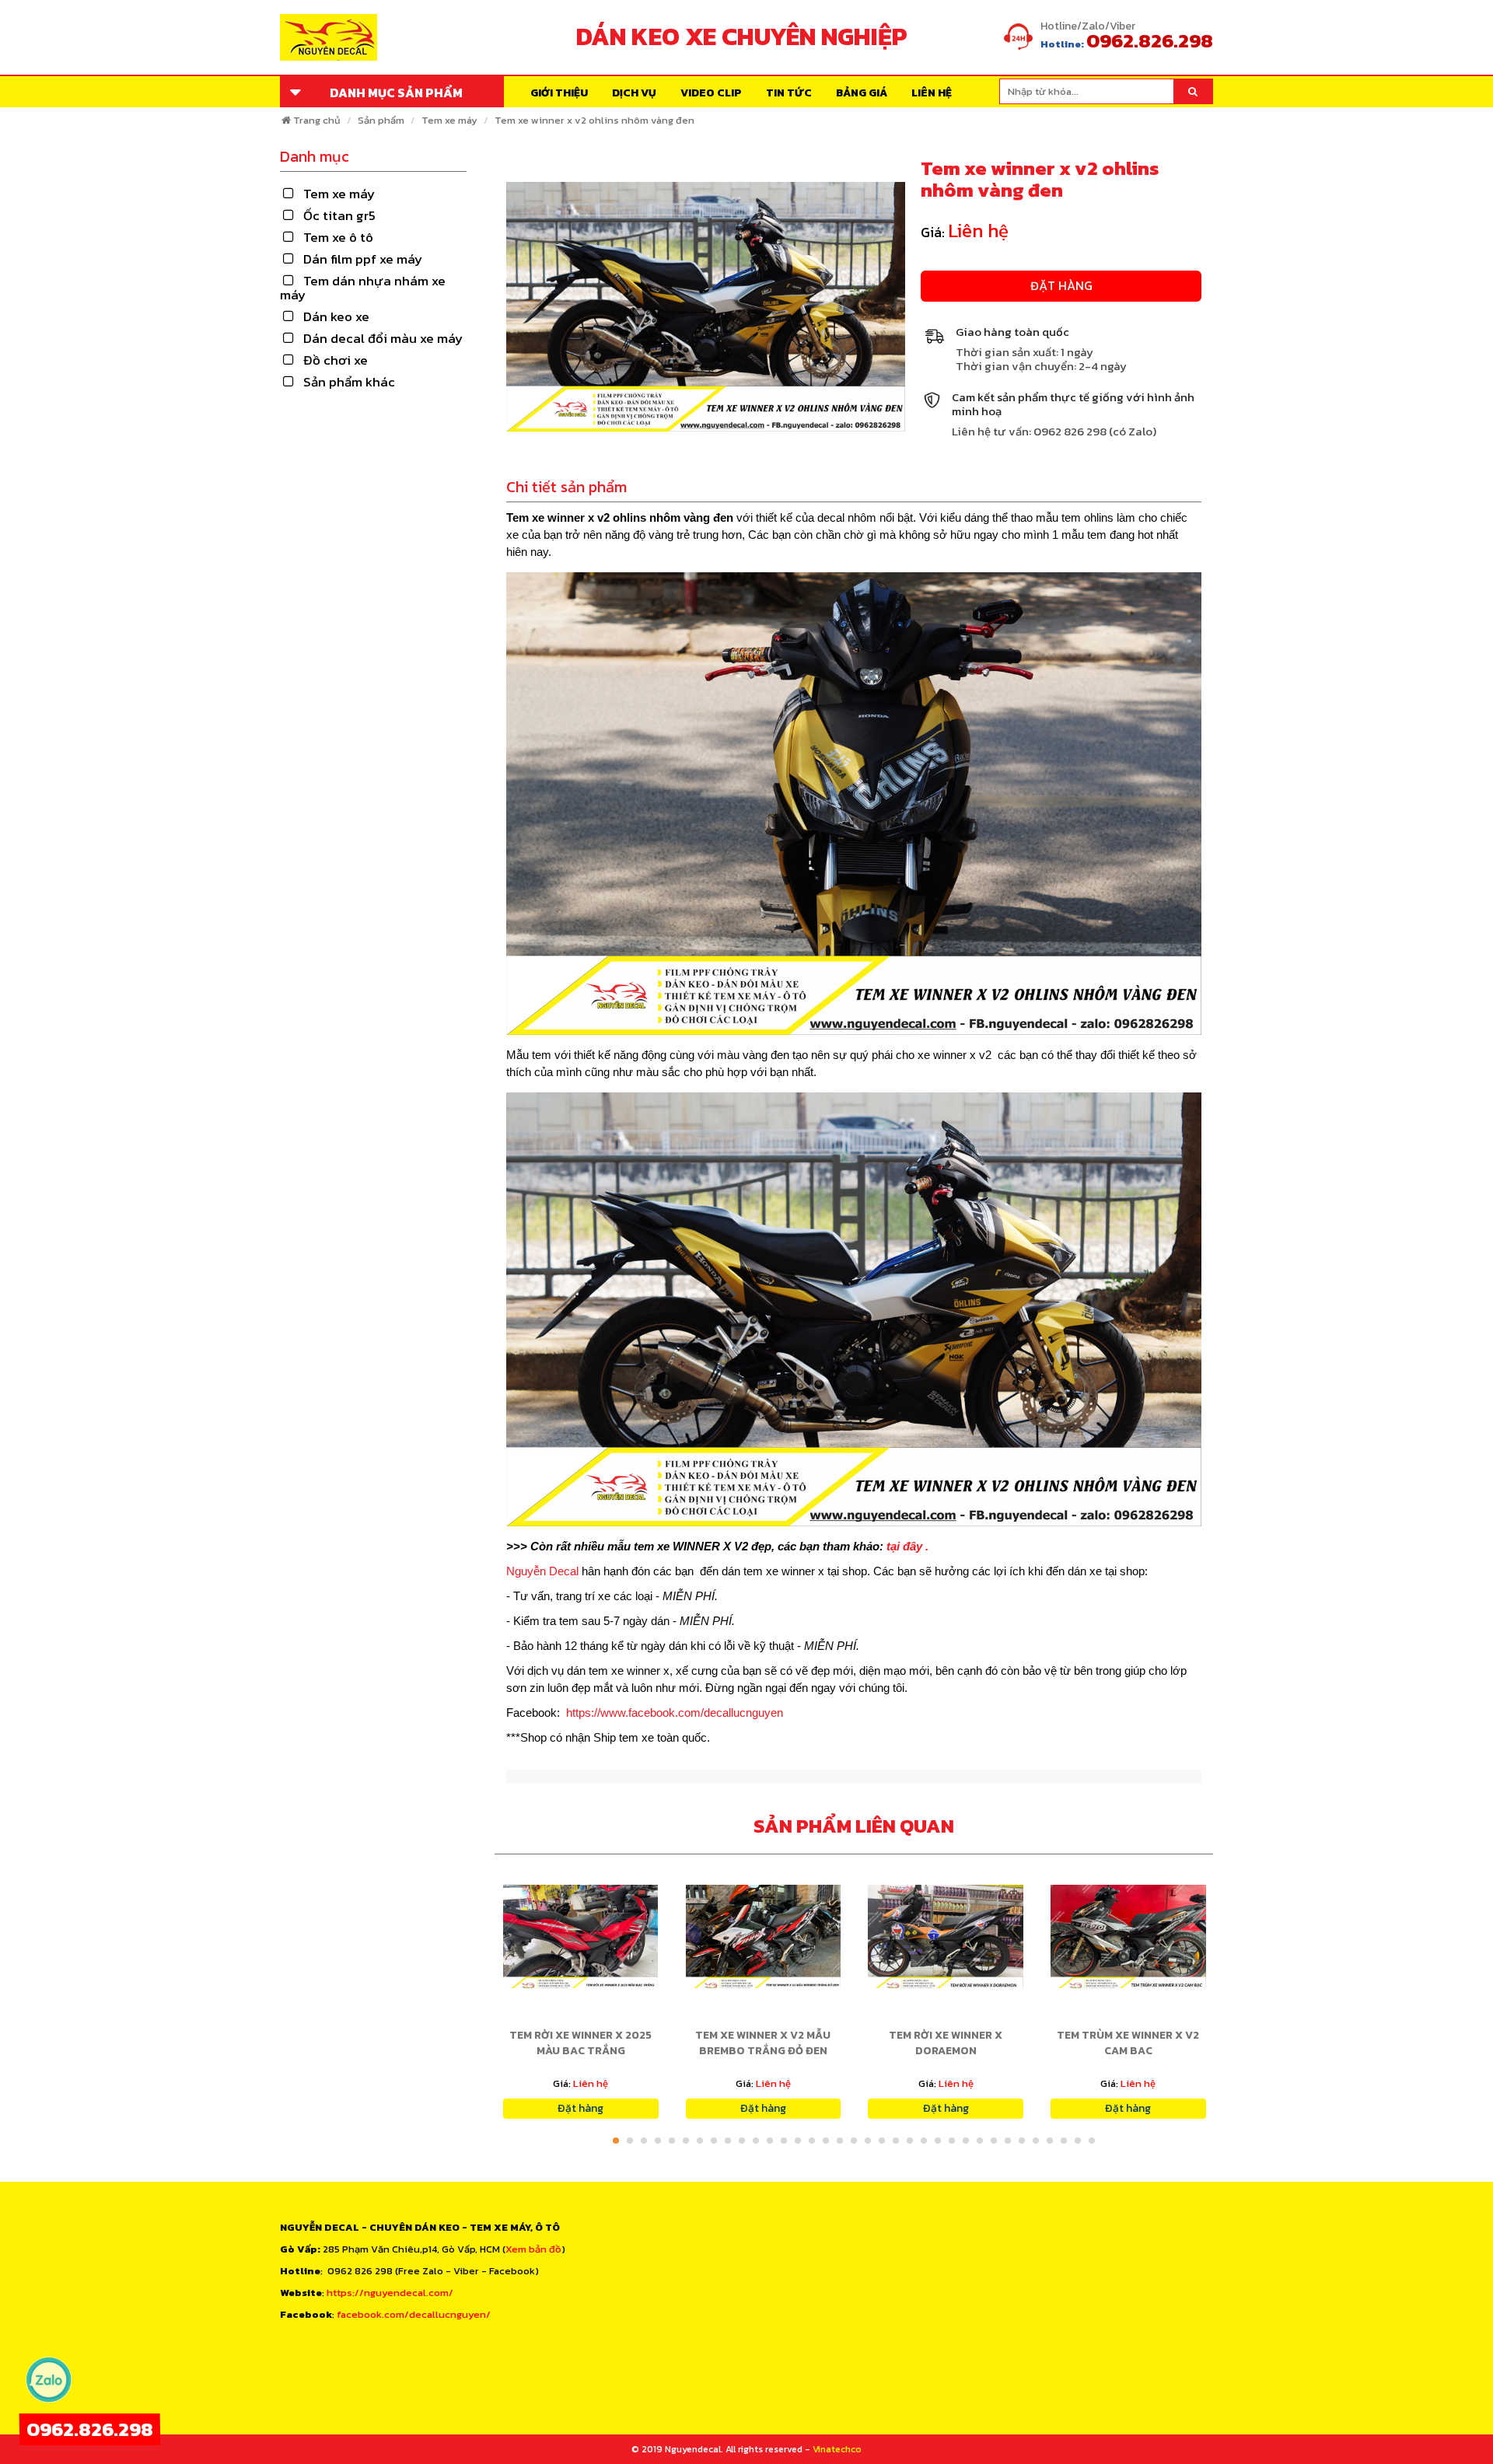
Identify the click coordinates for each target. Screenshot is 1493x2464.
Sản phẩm (381, 120)
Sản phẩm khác (349, 382)
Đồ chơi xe (336, 360)
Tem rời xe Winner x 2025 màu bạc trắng (580, 2043)
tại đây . (907, 1546)
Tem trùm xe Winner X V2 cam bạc (1128, 2043)
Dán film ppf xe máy (363, 259)
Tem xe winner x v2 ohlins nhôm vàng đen (594, 120)
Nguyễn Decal (544, 1571)
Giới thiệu (559, 93)
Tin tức (789, 93)
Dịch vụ (634, 93)
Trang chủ (317, 120)
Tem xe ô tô (338, 237)
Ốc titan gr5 (339, 215)
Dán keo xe (336, 316)
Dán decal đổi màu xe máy (383, 338)
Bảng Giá (862, 93)
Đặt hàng (1061, 285)
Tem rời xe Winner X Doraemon (946, 2043)
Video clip (711, 93)
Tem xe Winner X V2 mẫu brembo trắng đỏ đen (763, 2043)
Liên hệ (932, 93)
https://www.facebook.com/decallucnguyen (675, 1713)
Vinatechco (837, 2449)
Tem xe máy (449, 120)
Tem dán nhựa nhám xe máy (363, 288)
